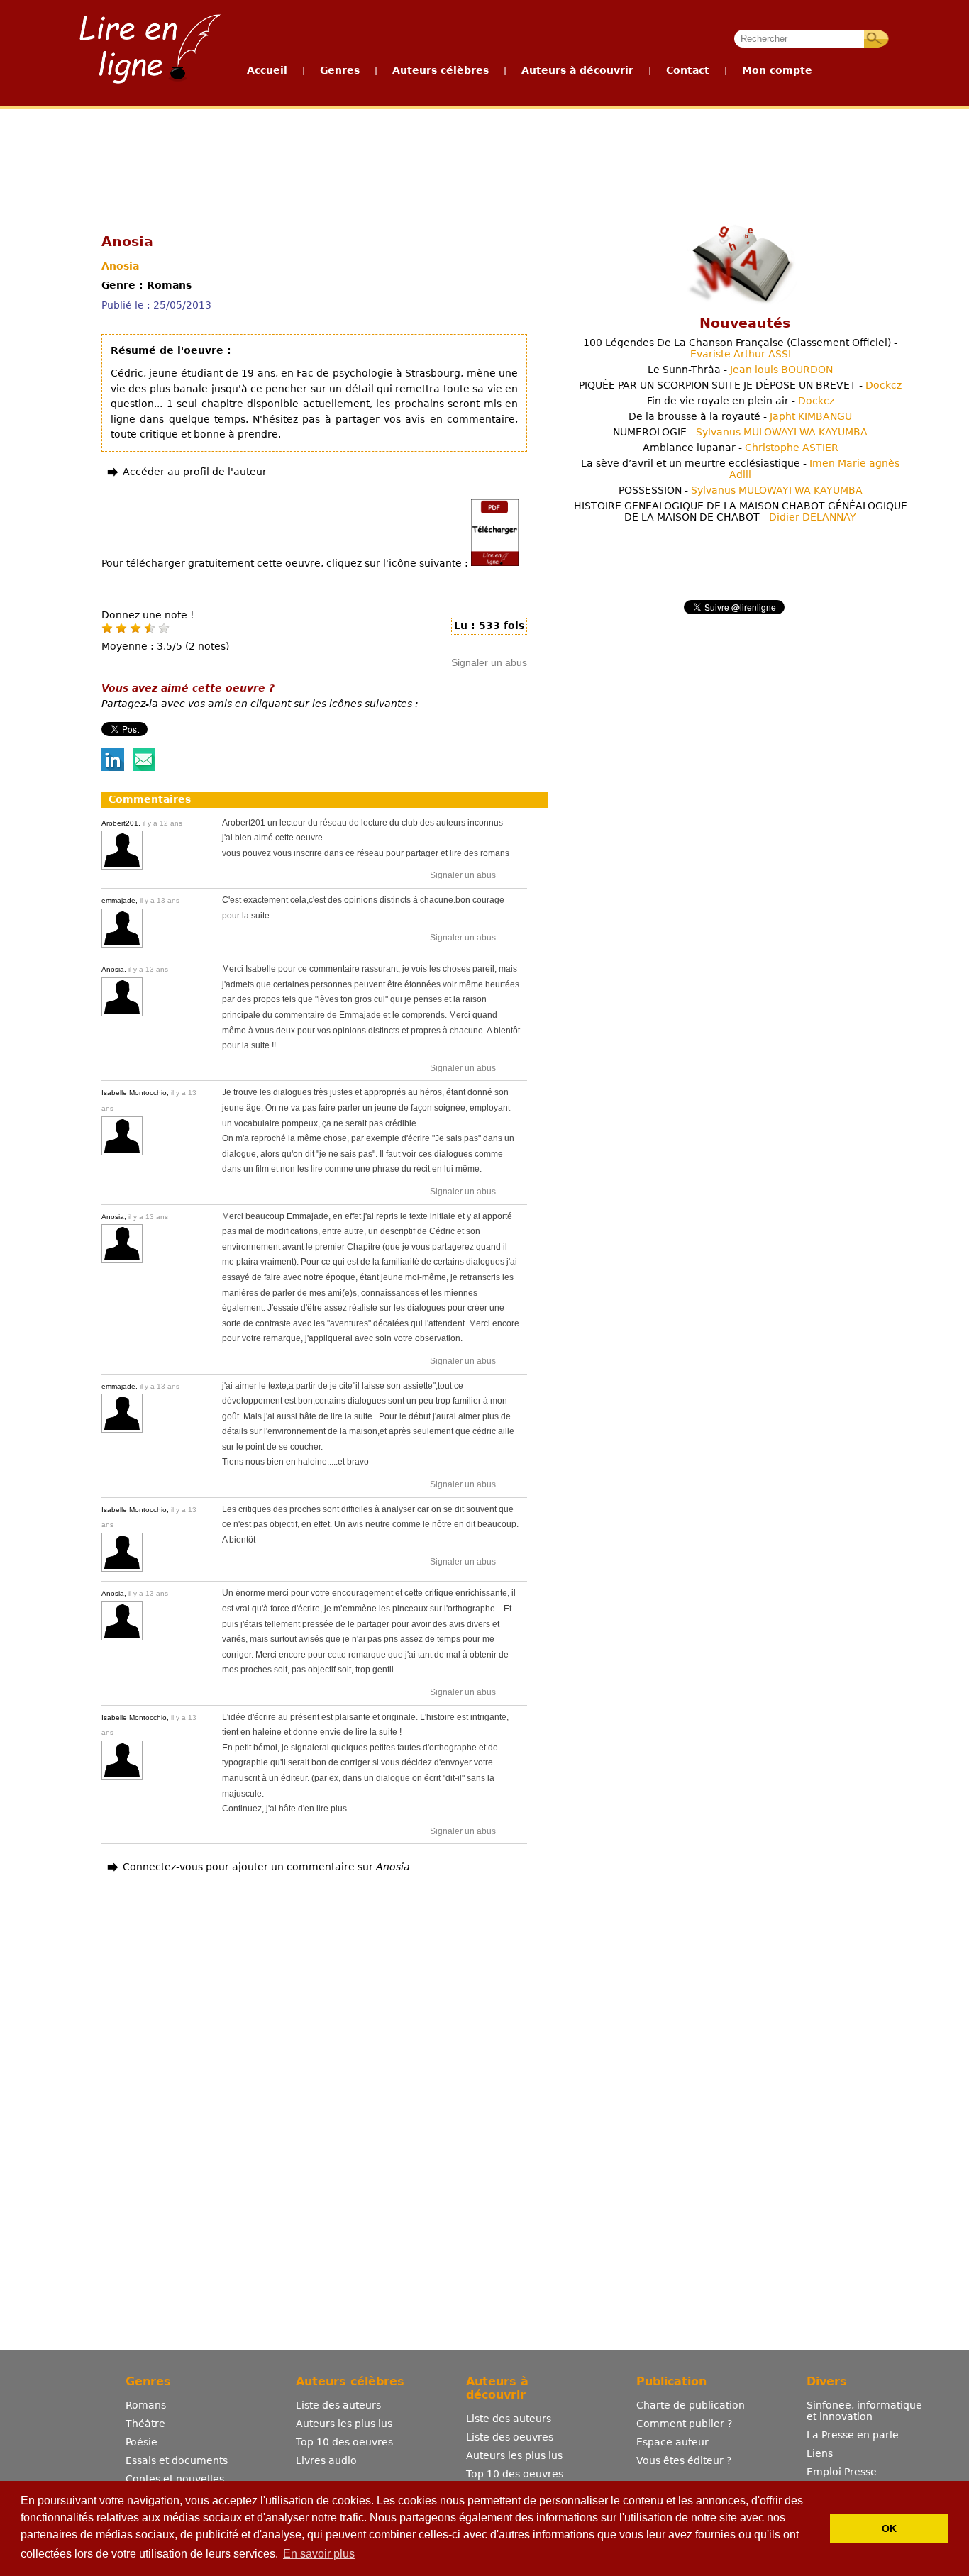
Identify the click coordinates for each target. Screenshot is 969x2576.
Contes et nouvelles (175, 2479)
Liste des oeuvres (510, 2437)
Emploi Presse (842, 2472)
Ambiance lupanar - (741, 448)
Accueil (267, 70)
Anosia (120, 266)
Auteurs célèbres (441, 70)
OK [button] (889, 2528)
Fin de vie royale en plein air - (741, 401)
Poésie (142, 2442)
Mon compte (777, 70)
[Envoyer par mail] (144, 767)
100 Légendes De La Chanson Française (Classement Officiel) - (740, 348)
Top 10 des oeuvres (344, 2442)
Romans (146, 2405)
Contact (688, 70)
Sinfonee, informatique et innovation (864, 2411)
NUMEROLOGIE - (740, 432)
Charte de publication (691, 2405)
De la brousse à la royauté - (740, 416)
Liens (820, 2453)
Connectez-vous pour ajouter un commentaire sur (266, 1867)
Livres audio (326, 2460)
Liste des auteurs (338, 2405)
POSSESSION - (741, 490)
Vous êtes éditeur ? (684, 2460)
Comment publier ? (684, 2424)
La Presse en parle (853, 2435)
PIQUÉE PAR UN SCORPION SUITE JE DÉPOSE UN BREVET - (740, 385)
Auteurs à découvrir (577, 70)
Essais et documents (177, 2460)
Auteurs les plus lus (344, 2424)
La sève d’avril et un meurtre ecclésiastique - (740, 469)
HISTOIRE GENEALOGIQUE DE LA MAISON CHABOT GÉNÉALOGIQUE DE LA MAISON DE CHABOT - (741, 511)
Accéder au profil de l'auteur (195, 472)
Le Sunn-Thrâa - (740, 370)
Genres (340, 70)
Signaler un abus (489, 662)
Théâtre (145, 2424)
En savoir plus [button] (319, 2554)
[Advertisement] (484, 162)
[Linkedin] (113, 767)
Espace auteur (672, 2442)
